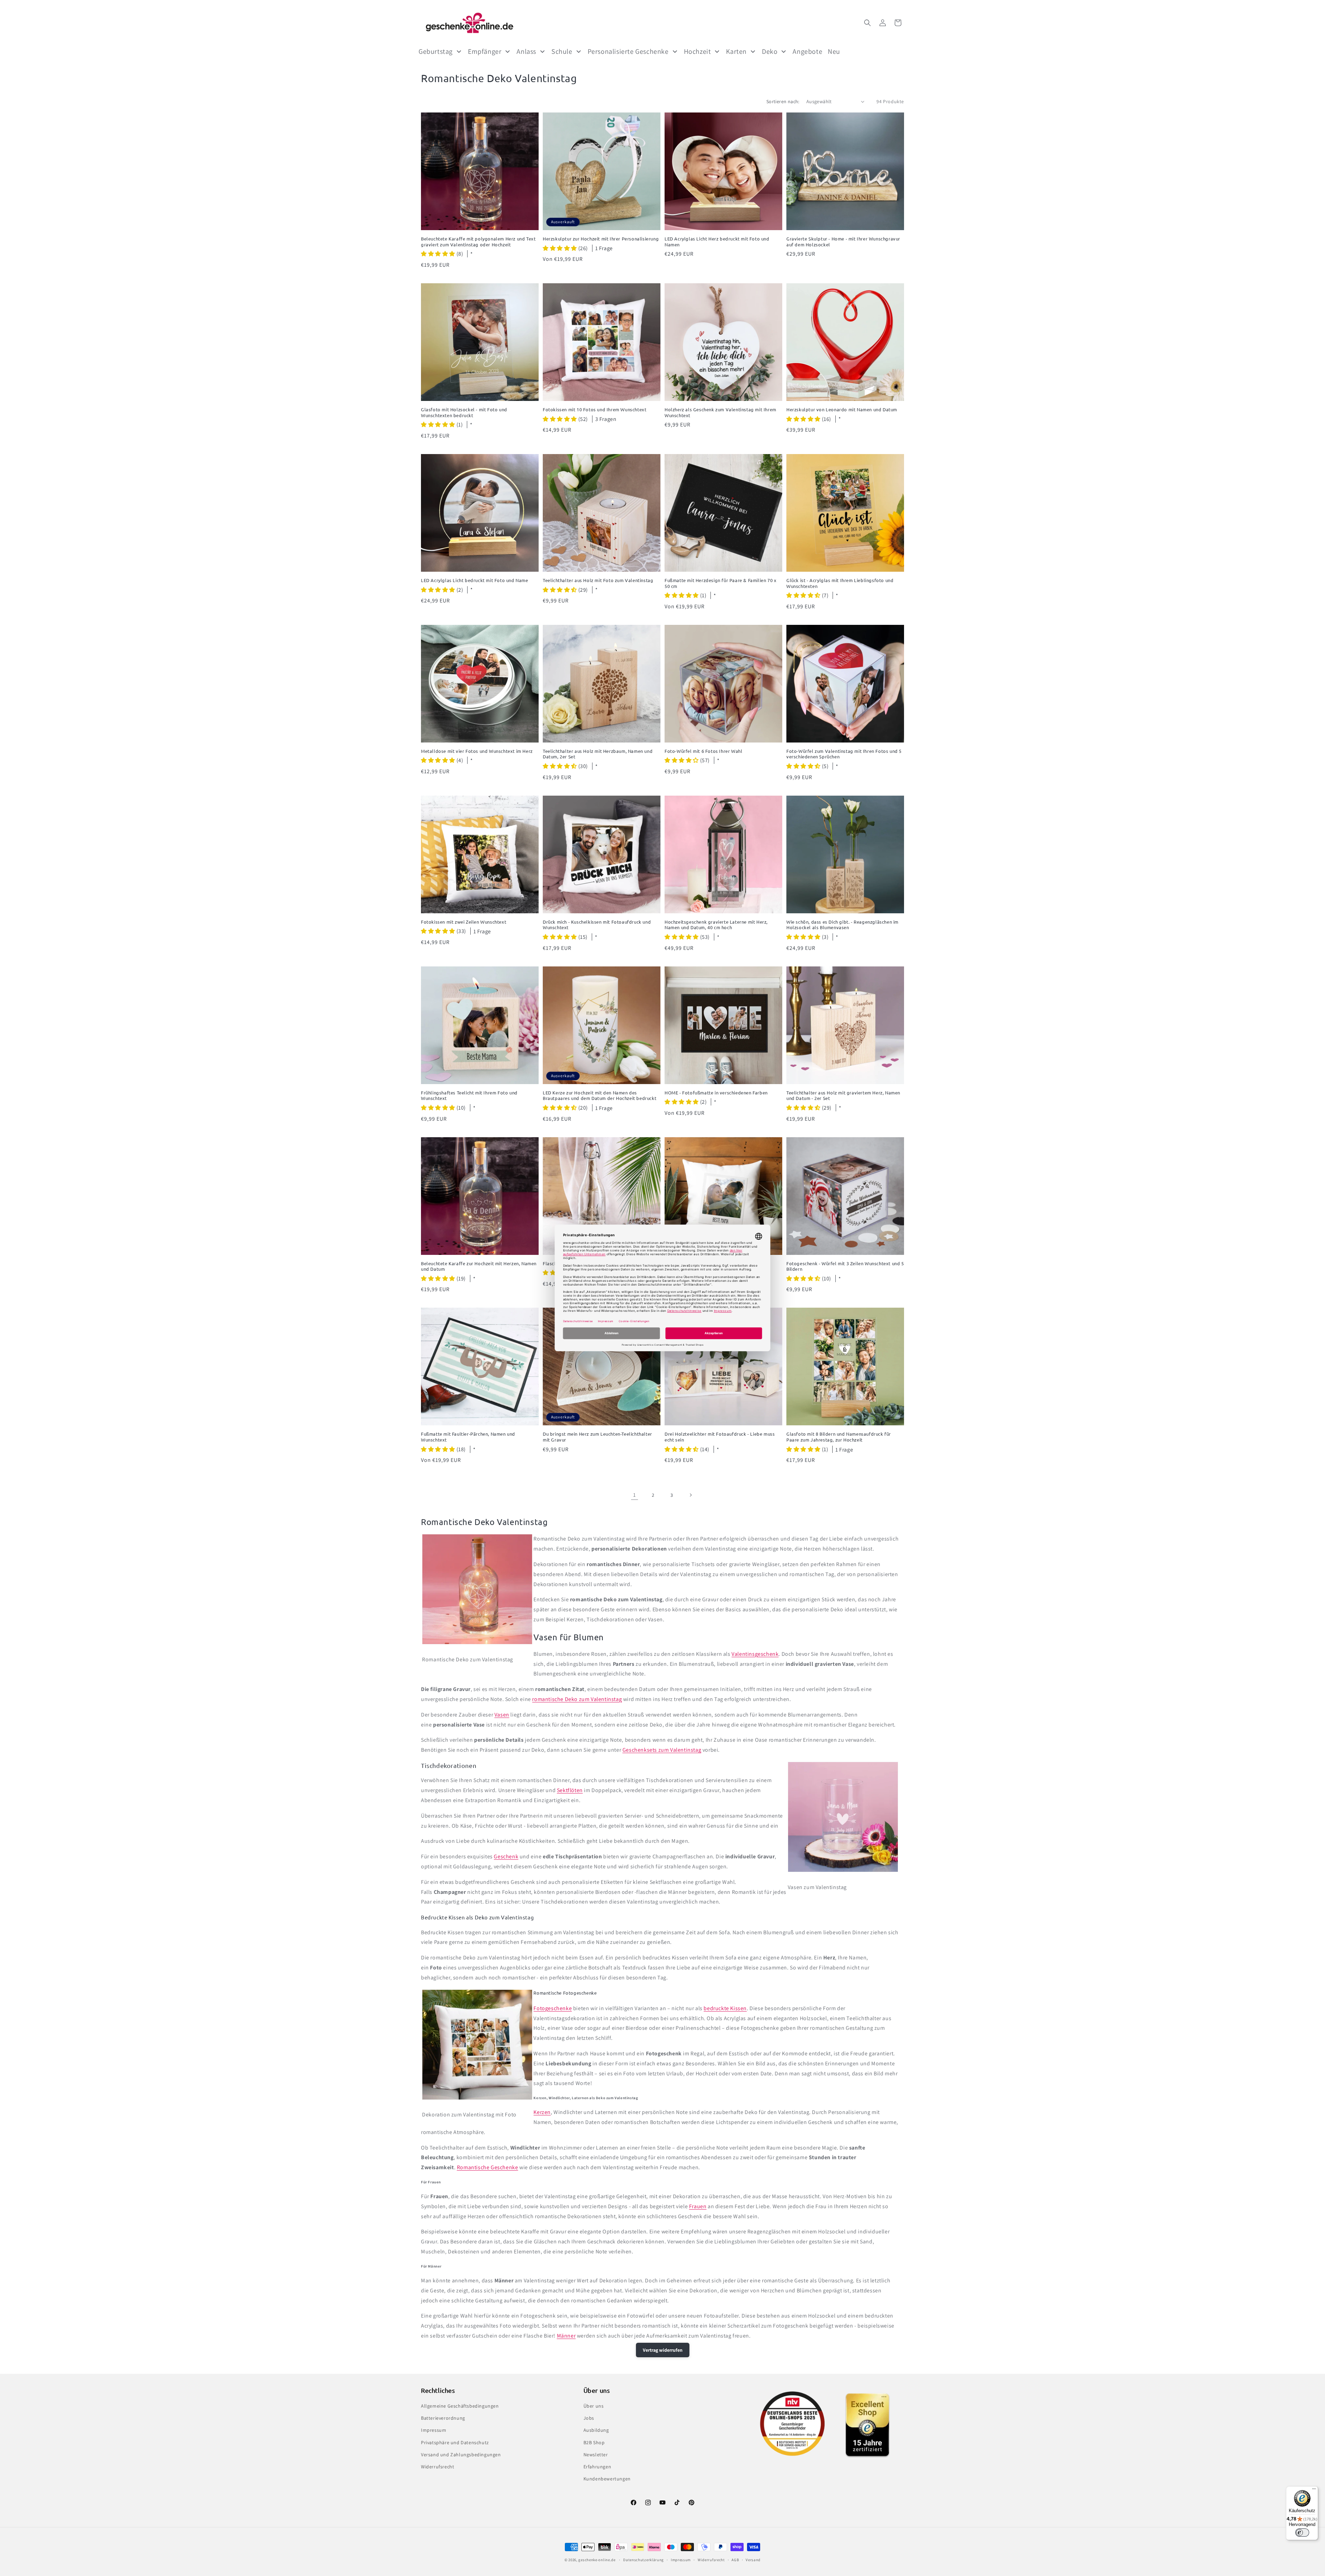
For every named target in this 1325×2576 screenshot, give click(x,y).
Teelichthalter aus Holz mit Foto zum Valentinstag (598, 580)
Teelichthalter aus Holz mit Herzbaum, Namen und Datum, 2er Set (598, 754)
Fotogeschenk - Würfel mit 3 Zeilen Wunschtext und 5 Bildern (845, 1266)
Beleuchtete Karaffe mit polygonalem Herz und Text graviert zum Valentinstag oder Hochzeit (478, 242)
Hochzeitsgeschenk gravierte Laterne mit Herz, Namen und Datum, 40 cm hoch (716, 925)
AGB (735, 2560)
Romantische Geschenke (488, 2167)
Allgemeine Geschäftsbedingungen (460, 2406)
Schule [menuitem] (562, 51)
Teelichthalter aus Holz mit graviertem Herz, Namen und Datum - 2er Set (843, 1096)
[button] (867, 23)
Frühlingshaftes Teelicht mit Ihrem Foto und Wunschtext (469, 1096)
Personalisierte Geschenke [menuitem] (628, 51)
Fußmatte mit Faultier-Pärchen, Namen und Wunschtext (468, 1437)
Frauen (698, 2206)
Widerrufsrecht (438, 2467)
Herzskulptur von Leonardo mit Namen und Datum (842, 410)
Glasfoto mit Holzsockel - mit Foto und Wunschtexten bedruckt (464, 412)
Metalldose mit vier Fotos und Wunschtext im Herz (477, 751)
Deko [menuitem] (770, 51)
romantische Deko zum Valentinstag (577, 1699)
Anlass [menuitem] (526, 51)
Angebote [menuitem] (807, 51)
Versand (753, 2560)
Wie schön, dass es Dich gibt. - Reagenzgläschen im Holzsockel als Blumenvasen (842, 925)
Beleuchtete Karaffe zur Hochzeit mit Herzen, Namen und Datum (479, 1266)
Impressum (434, 2430)
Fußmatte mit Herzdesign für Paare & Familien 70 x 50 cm (720, 583)
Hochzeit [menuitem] (698, 51)
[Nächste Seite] (690, 1495)
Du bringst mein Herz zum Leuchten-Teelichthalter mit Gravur (597, 1437)
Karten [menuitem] (736, 51)
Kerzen (542, 2112)
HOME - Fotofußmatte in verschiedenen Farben (716, 1093)
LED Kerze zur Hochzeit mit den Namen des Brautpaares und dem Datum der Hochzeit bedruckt (600, 1096)
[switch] (1302, 2533)
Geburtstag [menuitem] (436, 51)
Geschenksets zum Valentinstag (662, 1750)
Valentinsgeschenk (755, 1654)
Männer (566, 2336)
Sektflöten (570, 1790)
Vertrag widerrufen (663, 2350)
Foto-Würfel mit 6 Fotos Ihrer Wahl (703, 751)
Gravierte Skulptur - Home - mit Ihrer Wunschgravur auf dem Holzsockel (843, 242)
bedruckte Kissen (725, 2008)
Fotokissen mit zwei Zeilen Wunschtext (464, 922)
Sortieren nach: (783, 101)
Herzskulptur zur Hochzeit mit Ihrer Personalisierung (601, 239)
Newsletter (596, 2455)
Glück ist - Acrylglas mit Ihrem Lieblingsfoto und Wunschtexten (840, 583)
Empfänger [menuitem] (485, 51)
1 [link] (635, 1495)
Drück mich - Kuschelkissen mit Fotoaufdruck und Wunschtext (597, 925)
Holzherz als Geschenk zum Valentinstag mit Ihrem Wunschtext (720, 412)
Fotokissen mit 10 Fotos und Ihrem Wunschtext (595, 410)
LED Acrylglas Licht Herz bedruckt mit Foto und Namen (717, 242)
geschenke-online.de (597, 2560)
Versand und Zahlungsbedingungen (461, 2455)
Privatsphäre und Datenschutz (455, 2442)
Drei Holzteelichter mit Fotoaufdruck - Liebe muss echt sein (720, 1437)
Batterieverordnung (443, 2418)
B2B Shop (594, 2442)
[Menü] (1314, 2490)
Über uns (594, 2406)
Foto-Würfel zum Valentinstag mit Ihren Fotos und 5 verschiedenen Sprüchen (844, 754)
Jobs (589, 2418)
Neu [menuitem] (834, 51)
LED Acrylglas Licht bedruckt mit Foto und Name (475, 580)
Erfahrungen (597, 2467)
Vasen (502, 1715)
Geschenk (506, 1856)
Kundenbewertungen (607, 2479)
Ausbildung (596, 2430)
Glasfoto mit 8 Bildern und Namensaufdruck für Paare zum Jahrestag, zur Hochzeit (839, 1437)
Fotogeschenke (553, 2008)
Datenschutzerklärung (644, 2560)
